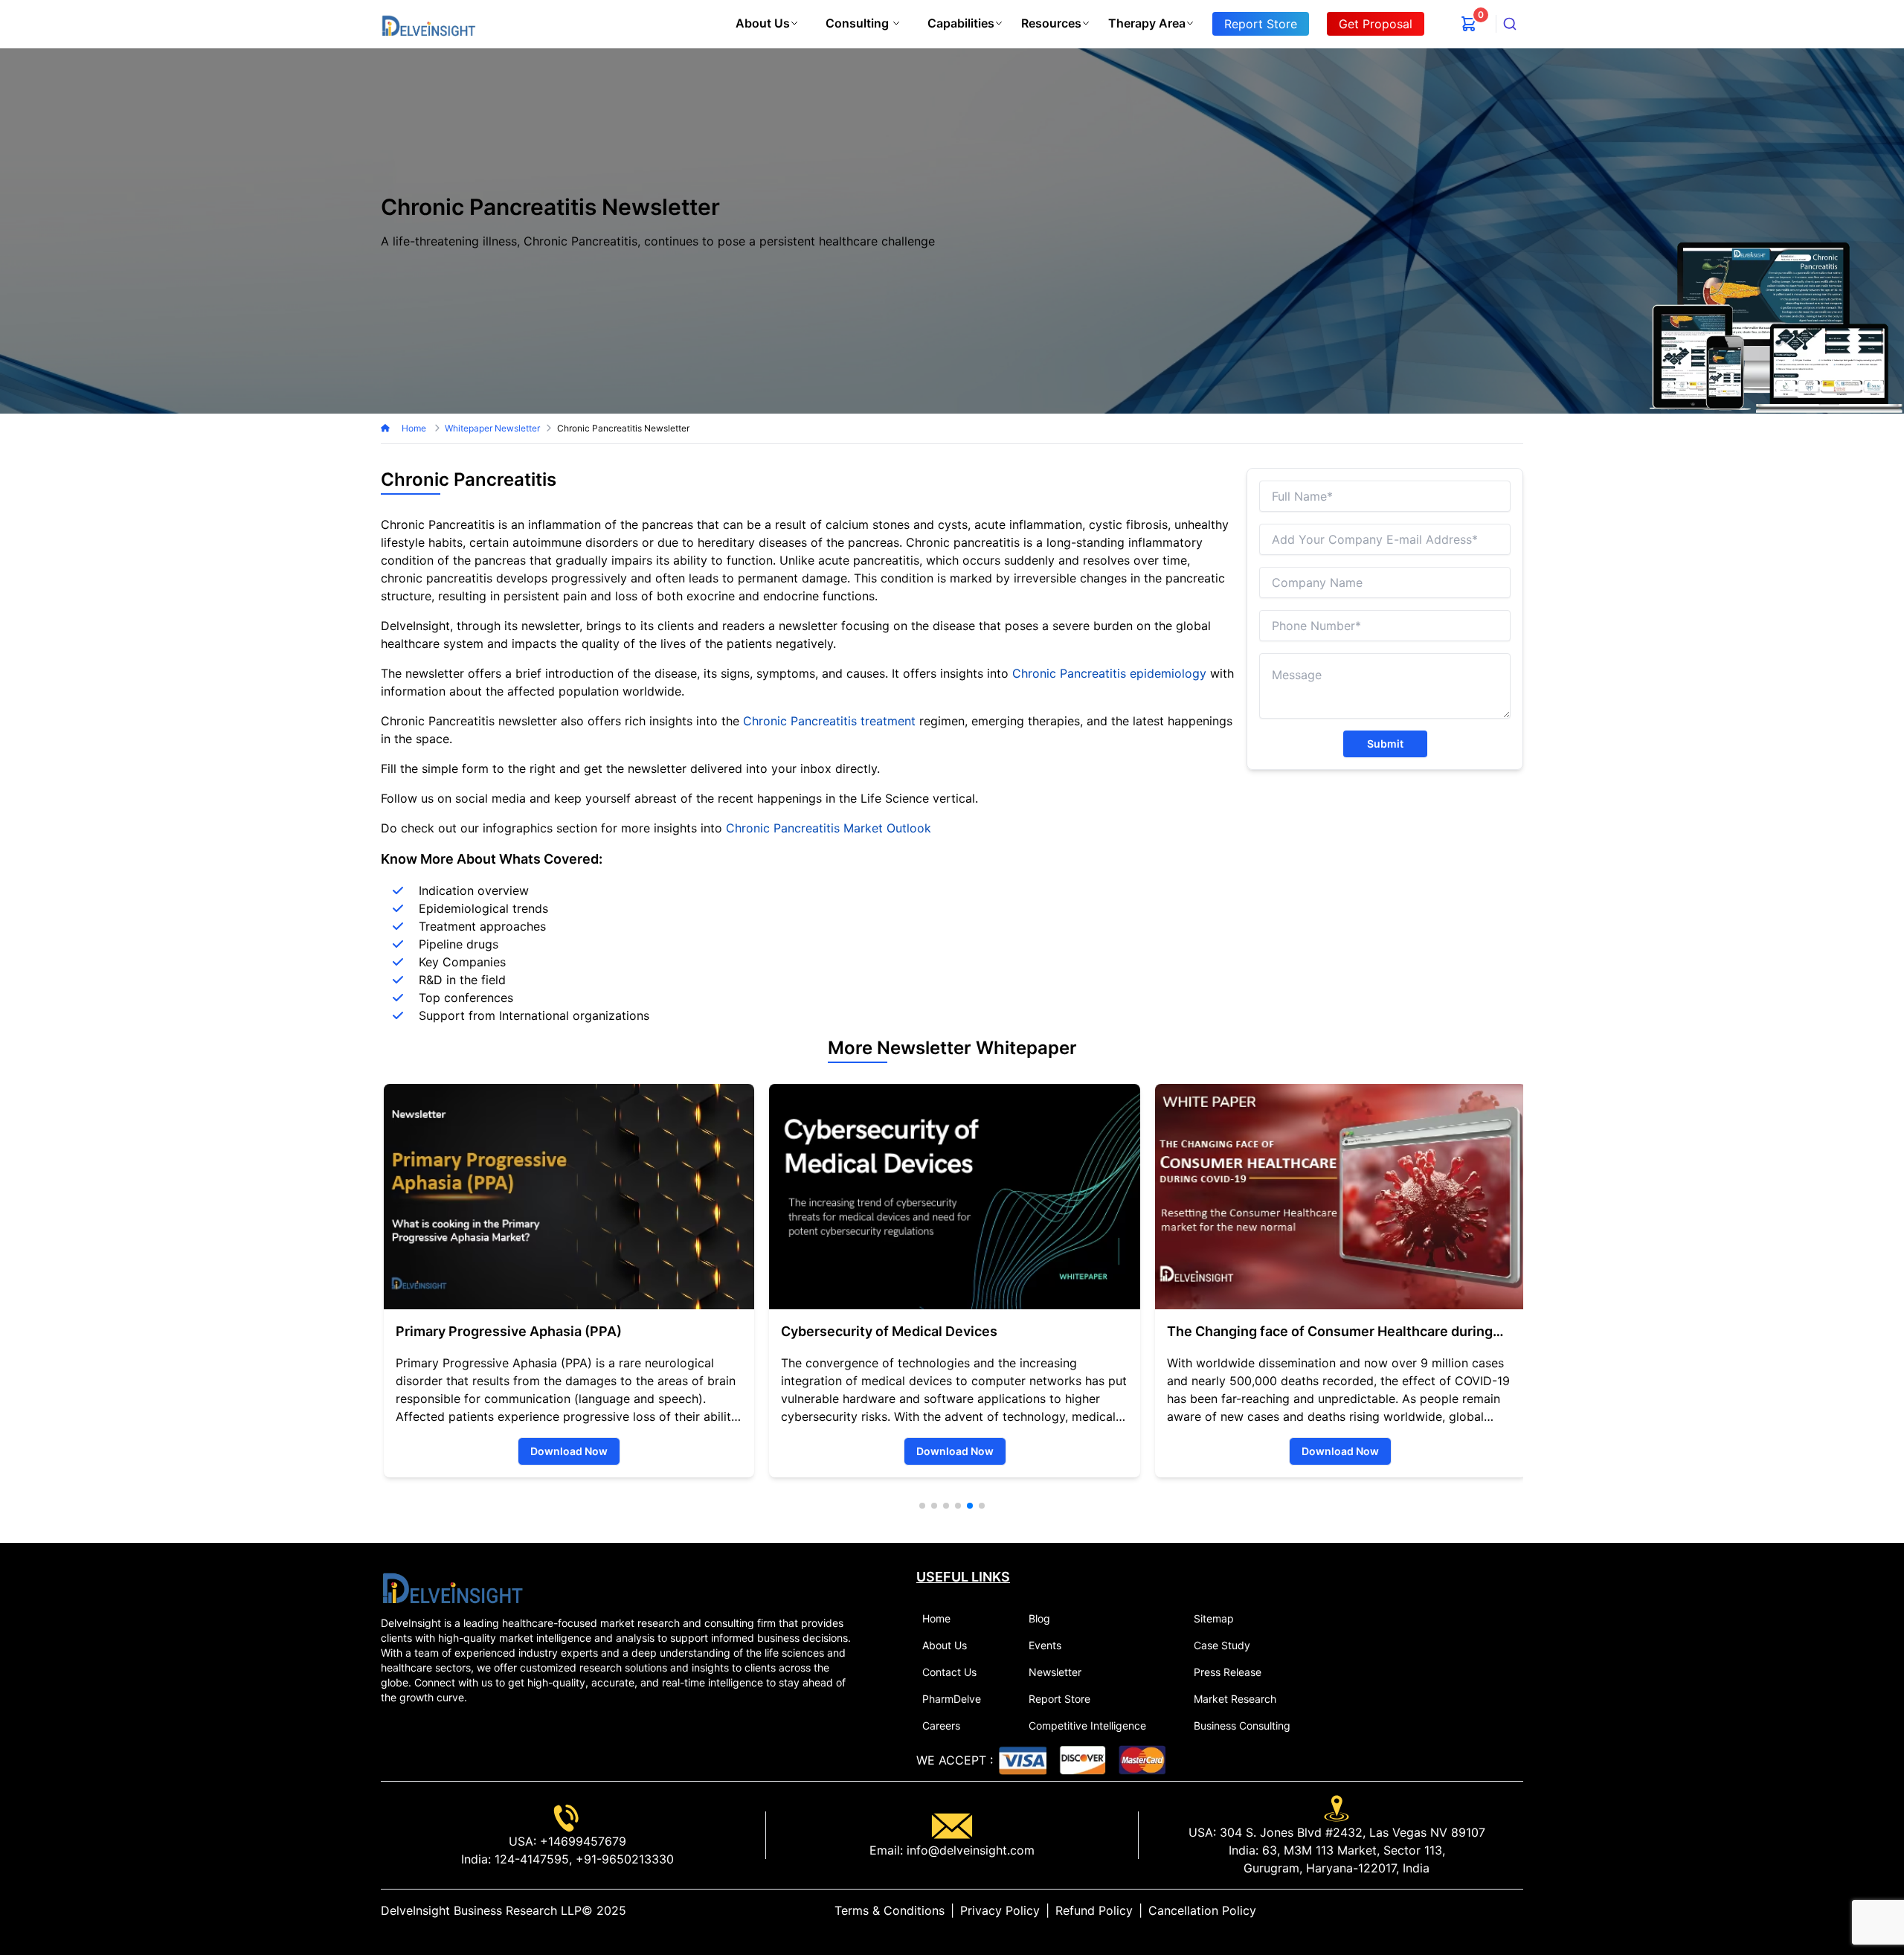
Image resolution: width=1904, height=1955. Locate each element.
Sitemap (1214, 1618)
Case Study (1222, 1645)
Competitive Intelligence (1087, 1726)
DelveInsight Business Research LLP (481, 1910)
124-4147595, (531, 1859)
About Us (763, 23)
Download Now (566, 1451)
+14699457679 (581, 1841)
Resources (1051, 23)
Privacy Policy (1000, 1910)
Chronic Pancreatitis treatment (829, 721)
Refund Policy (1094, 1910)
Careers (941, 1726)
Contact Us (949, 1672)
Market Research (1235, 1699)
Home (415, 428)
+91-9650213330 (623, 1859)
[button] (922, 1506)
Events (1045, 1645)
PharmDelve (952, 1699)
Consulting (857, 23)
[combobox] (1510, 24)
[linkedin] (1470, 1910)
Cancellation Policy (1202, 1910)
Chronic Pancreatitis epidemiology (1109, 673)
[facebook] (1493, 1910)
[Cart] (1469, 24)
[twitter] (1482, 1910)
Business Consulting (1242, 1726)
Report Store (1059, 1699)
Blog (1039, 1618)
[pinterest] (1505, 1910)
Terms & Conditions (890, 1910)
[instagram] (1517, 1910)
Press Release (1228, 1672)
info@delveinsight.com (969, 1850)
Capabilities (961, 23)
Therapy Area (1147, 23)
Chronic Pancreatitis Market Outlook (829, 828)
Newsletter (1055, 1672)
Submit (1385, 744)
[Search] (1510, 24)
